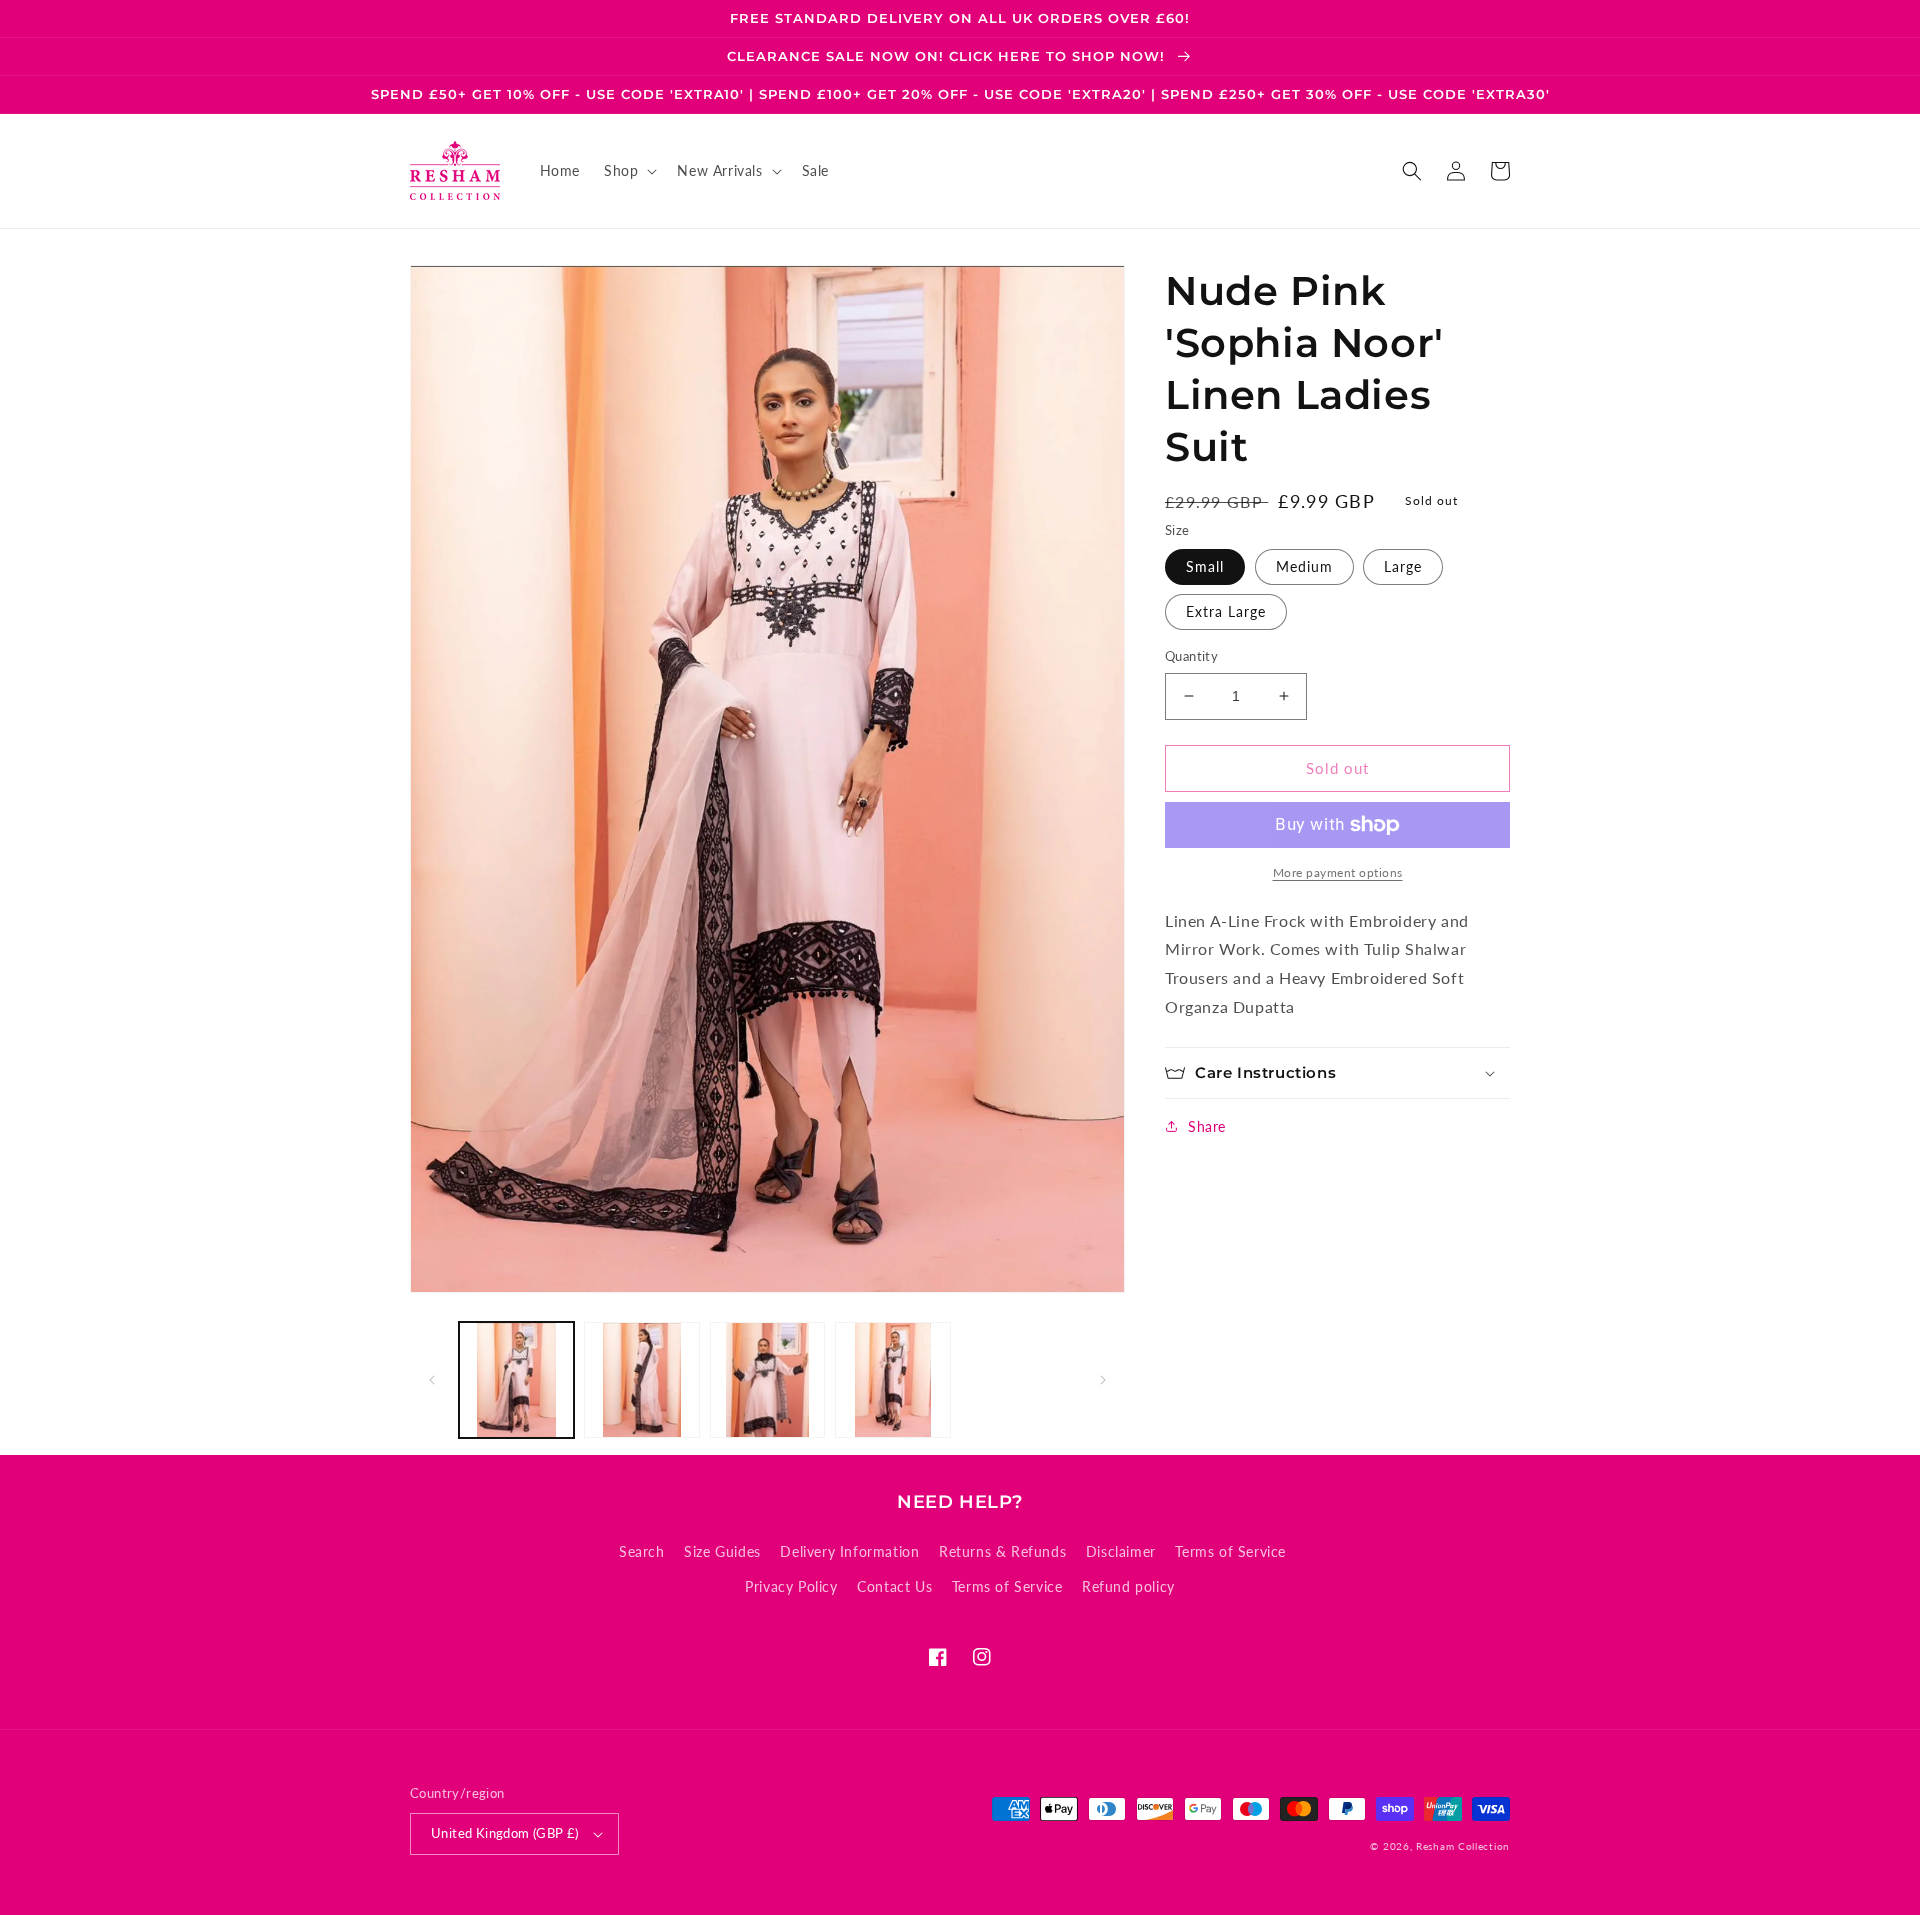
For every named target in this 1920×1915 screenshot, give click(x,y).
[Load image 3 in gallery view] (767, 1379)
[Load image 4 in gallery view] (892, 1379)
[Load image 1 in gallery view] (516, 1379)
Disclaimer (1121, 1551)
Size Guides (722, 1551)
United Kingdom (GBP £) (505, 1833)
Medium (1304, 566)
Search (642, 1551)
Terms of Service (1230, 1551)
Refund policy (1128, 1586)
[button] (628, 171)
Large (1403, 566)
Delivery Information (849, 1551)
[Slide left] (432, 1380)
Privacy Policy (791, 1586)
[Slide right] (1103, 1380)
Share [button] (1207, 1126)
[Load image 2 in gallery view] (641, 1379)
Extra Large (1226, 611)
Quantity (1191, 656)
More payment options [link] (1338, 872)
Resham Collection (1463, 1846)
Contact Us (894, 1586)
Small (1205, 566)
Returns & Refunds (1002, 1551)
